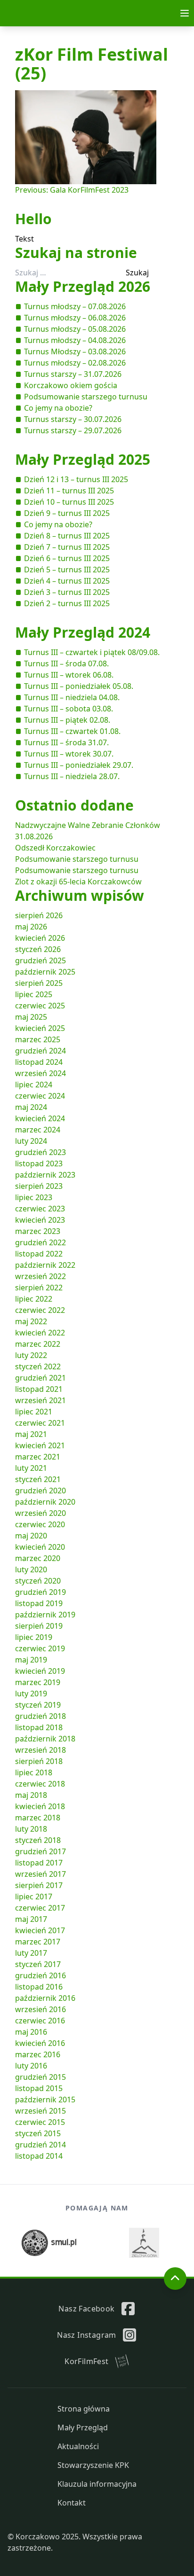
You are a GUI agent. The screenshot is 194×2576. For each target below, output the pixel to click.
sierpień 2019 (39, 1626)
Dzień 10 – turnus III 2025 (69, 502)
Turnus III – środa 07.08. (66, 664)
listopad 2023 (39, 1163)
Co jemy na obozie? (58, 408)
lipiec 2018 (34, 1772)
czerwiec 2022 (40, 1310)
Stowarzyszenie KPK (93, 2465)
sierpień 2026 (39, 915)
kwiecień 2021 (40, 1445)
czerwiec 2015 (40, 2122)
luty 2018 (31, 1829)
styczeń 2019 (38, 1705)
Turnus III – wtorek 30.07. (69, 754)
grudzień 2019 (40, 1592)
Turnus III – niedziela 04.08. (72, 697)
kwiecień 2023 (40, 1220)
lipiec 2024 (34, 1085)
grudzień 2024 (40, 1051)
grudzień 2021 (40, 1378)
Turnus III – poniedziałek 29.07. (79, 765)
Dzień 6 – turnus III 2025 (67, 558)
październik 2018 (45, 1739)
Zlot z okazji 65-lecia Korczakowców (78, 882)
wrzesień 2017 (40, 1874)
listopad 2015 (39, 2088)
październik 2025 (45, 972)
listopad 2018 (39, 1727)
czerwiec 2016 (40, 2021)
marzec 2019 (38, 1682)
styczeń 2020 (38, 1581)
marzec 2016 (38, 2054)
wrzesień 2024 (40, 1073)
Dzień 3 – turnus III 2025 (67, 592)
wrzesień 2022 (40, 1276)
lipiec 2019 (34, 1637)
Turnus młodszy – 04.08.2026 (75, 340)
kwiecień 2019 (40, 1671)
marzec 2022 (38, 1344)
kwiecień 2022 (40, 1333)
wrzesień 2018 (40, 1750)
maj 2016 (31, 2032)
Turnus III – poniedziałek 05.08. (79, 686)
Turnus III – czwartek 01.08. (72, 731)
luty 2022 (31, 1355)
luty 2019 (31, 1694)
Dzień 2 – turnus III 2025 (67, 603)
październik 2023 (45, 1175)
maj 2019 (31, 1660)
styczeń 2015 (38, 2133)
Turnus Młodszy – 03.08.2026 (75, 351)
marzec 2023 (38, 1231)
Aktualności (78, 2446)
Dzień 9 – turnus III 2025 (67, 513)
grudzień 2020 (40, 1491)
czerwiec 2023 (40, 1209)
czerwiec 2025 (40, 1006)
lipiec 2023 (34, 1197)
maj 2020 (31, 1536)
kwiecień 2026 (40, 938)
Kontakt (72, 2503)
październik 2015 (45, 2100)
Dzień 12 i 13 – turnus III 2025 (76, 479)
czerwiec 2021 (40, 1423)
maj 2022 (31, 1321)
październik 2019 (45, 1615)
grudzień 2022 (40, 1242)
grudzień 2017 (40, 1851)
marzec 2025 (38, 1039)
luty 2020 (31, 1569)
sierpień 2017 (39, 1885)
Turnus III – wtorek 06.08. (69, 675)
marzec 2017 (38, 1942)
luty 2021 (31, 1468)
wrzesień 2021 (40, 1400)
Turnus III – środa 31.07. (66, 742)
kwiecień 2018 (40, 1806)
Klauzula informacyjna (97, 2484)
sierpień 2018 (39, 1761)
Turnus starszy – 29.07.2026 (73, 430)
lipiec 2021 (34, 1412)
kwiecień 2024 (40, 1118)
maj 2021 (31, 1434)
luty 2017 (31, 1953)
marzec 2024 (38, 1130)
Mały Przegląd (83, 2428)
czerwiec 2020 (40, 1524)
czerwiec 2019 (40, 1648)
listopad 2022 (39, 1254)
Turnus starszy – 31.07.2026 (73, 374)
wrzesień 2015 (40, 2111)
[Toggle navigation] (185, 13)
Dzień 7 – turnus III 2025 (67, 547)
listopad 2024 (39, 1062)
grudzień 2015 (40, 2077)
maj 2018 (31, 1795)
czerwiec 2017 (40, 1908)
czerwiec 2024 (40, 1096)
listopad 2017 (39, 1863)
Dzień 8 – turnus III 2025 (67, 536)
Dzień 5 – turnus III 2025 (67, 570)
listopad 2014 (39, 2156)
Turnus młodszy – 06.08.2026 (75, 318)
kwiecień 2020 (40, 1547)
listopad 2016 (39, 1987)
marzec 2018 (38, 1818)
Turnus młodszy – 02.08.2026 (75, 363)
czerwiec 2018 (40, 1784)
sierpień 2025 (39, 983)
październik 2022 (45, 1265)
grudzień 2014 (40, 2145)
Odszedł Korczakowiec (55, 848)
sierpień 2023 (39, 1186)
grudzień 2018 (40, 1716)
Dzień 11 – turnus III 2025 (69, 491)
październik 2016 (45, 1998)
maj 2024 (31, 1107)
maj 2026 (31, 927)
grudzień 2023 (40, 1152)
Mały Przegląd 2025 (83, 459)
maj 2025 (31, 1017)
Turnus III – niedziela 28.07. (72, 776)
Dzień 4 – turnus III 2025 (67, 581)
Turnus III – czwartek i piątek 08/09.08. (92, 652)
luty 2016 (31, 2066)
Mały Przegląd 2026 (83, 286)
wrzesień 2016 (40, 2009)
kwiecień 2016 (40, 2043)
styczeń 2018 (38, 1840)
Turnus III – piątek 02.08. (67, 720)
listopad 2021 (39, 1389)
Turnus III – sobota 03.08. (69, 709)
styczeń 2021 (38, 1479)
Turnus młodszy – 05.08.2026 (75, 329)
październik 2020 (45, 1502)
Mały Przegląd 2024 (83, 632)
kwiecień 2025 (40, 1028)
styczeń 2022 (38, 1366)
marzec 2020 (38, 1558)
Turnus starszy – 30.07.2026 (73, 419)
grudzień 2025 (40, 960)
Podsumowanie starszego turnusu (86, 397)
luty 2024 (31, 1141)
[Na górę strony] (175, 2279)
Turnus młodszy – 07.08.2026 (75, 306)
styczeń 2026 (38, 949)
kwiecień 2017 (40, 1930)
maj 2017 (31, 1919)
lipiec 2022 (34, 1299)
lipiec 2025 (34, 994)
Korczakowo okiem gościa (71, 385)
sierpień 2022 (39, 1288)
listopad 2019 (39, 1603)
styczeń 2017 (38, 1964)
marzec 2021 (38, 1457)
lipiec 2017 (34, 1897)
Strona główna (84, 2409)
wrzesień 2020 (40, 1513)
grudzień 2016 (40, 1975)
